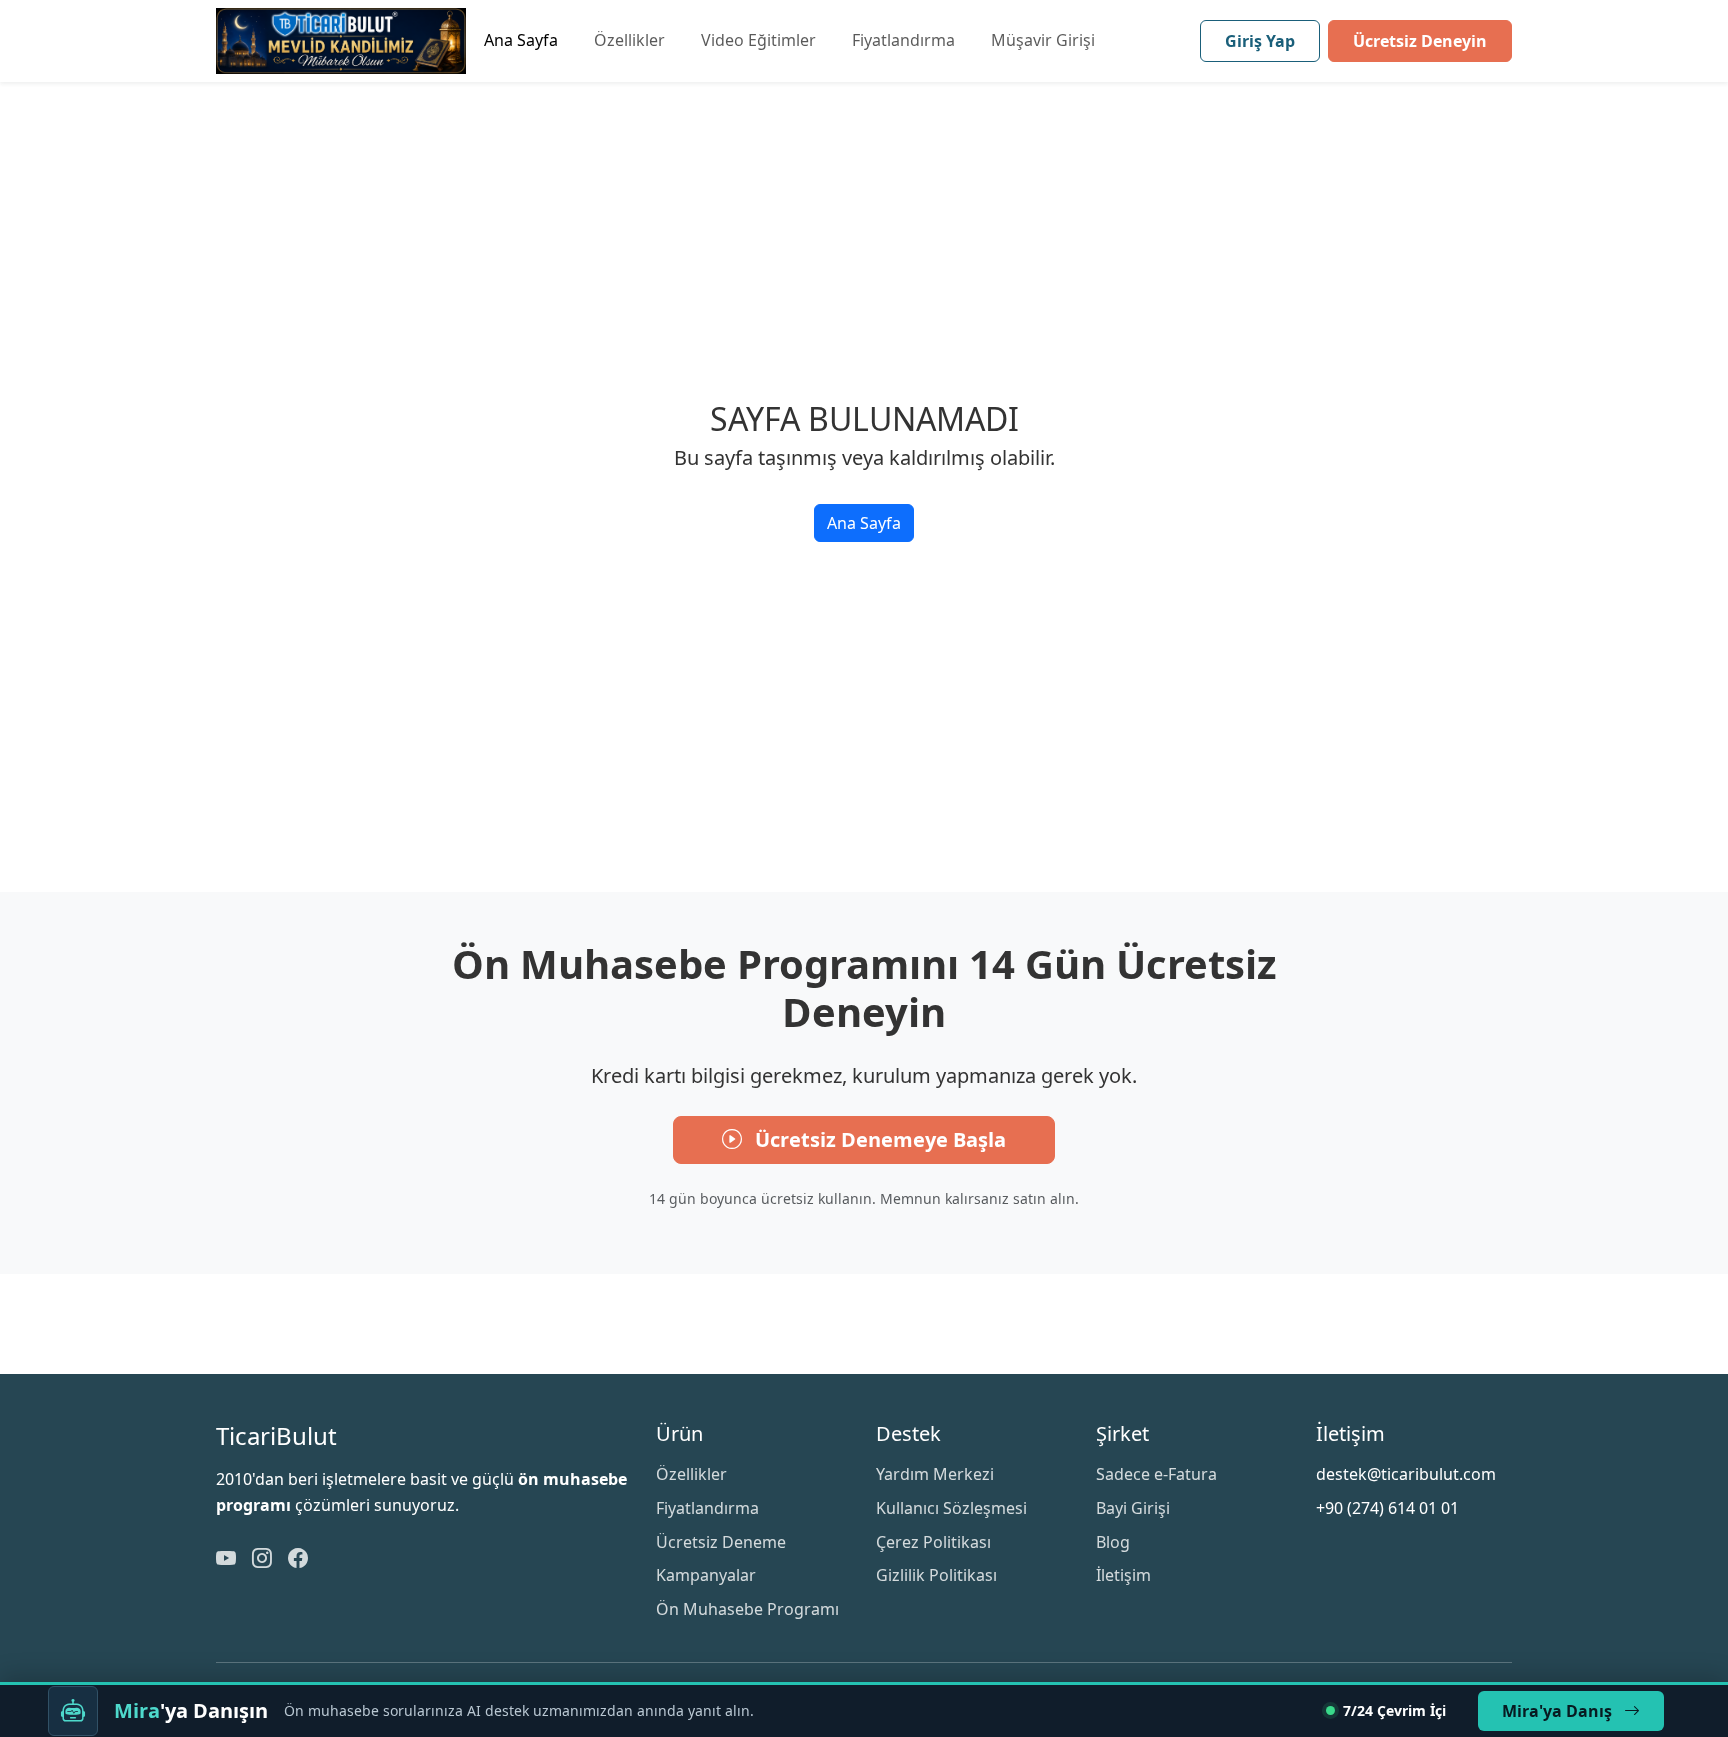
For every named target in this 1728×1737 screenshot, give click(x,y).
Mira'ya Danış (1559, 1711)
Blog (1113, 1542)
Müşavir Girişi (1043, 40)
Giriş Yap (1260, 41)
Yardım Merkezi (935, 1474)
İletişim (1123, 1575)
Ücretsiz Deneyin (1420, 41)
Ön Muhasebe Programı (747, 1609)
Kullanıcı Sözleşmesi (951, 1508)
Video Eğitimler (758, 40)
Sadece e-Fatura (1156, 1474)
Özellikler (629, 40)
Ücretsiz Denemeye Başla (878, 1139)
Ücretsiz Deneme (721, 1542)
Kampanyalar (706, 1575)
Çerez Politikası (933, 1542)
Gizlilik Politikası (936, 1575)
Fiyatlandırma (903, 40)
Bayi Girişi (1133, 1508)
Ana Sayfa (521, 40)
